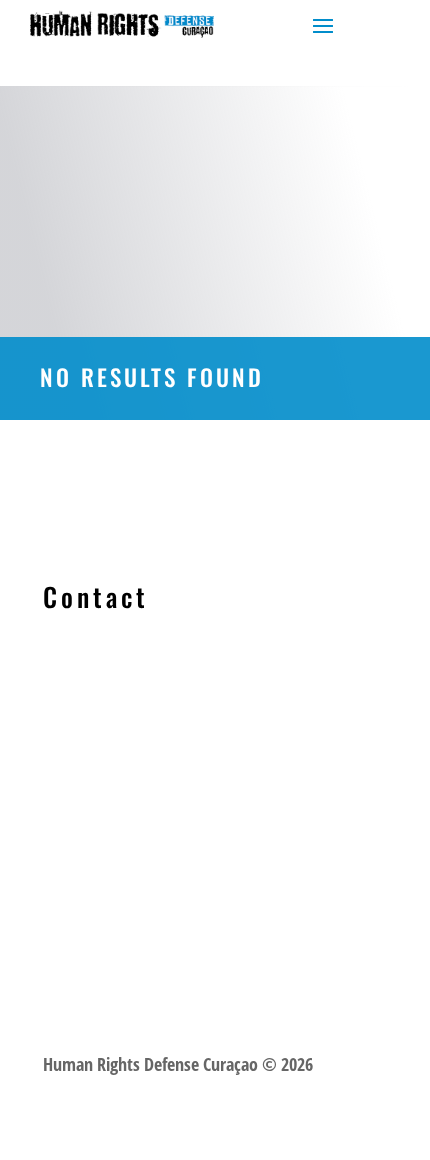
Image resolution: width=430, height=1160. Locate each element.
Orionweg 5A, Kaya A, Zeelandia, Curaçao (214, 793)
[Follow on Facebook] (59, 744)
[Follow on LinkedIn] (99, 744)
